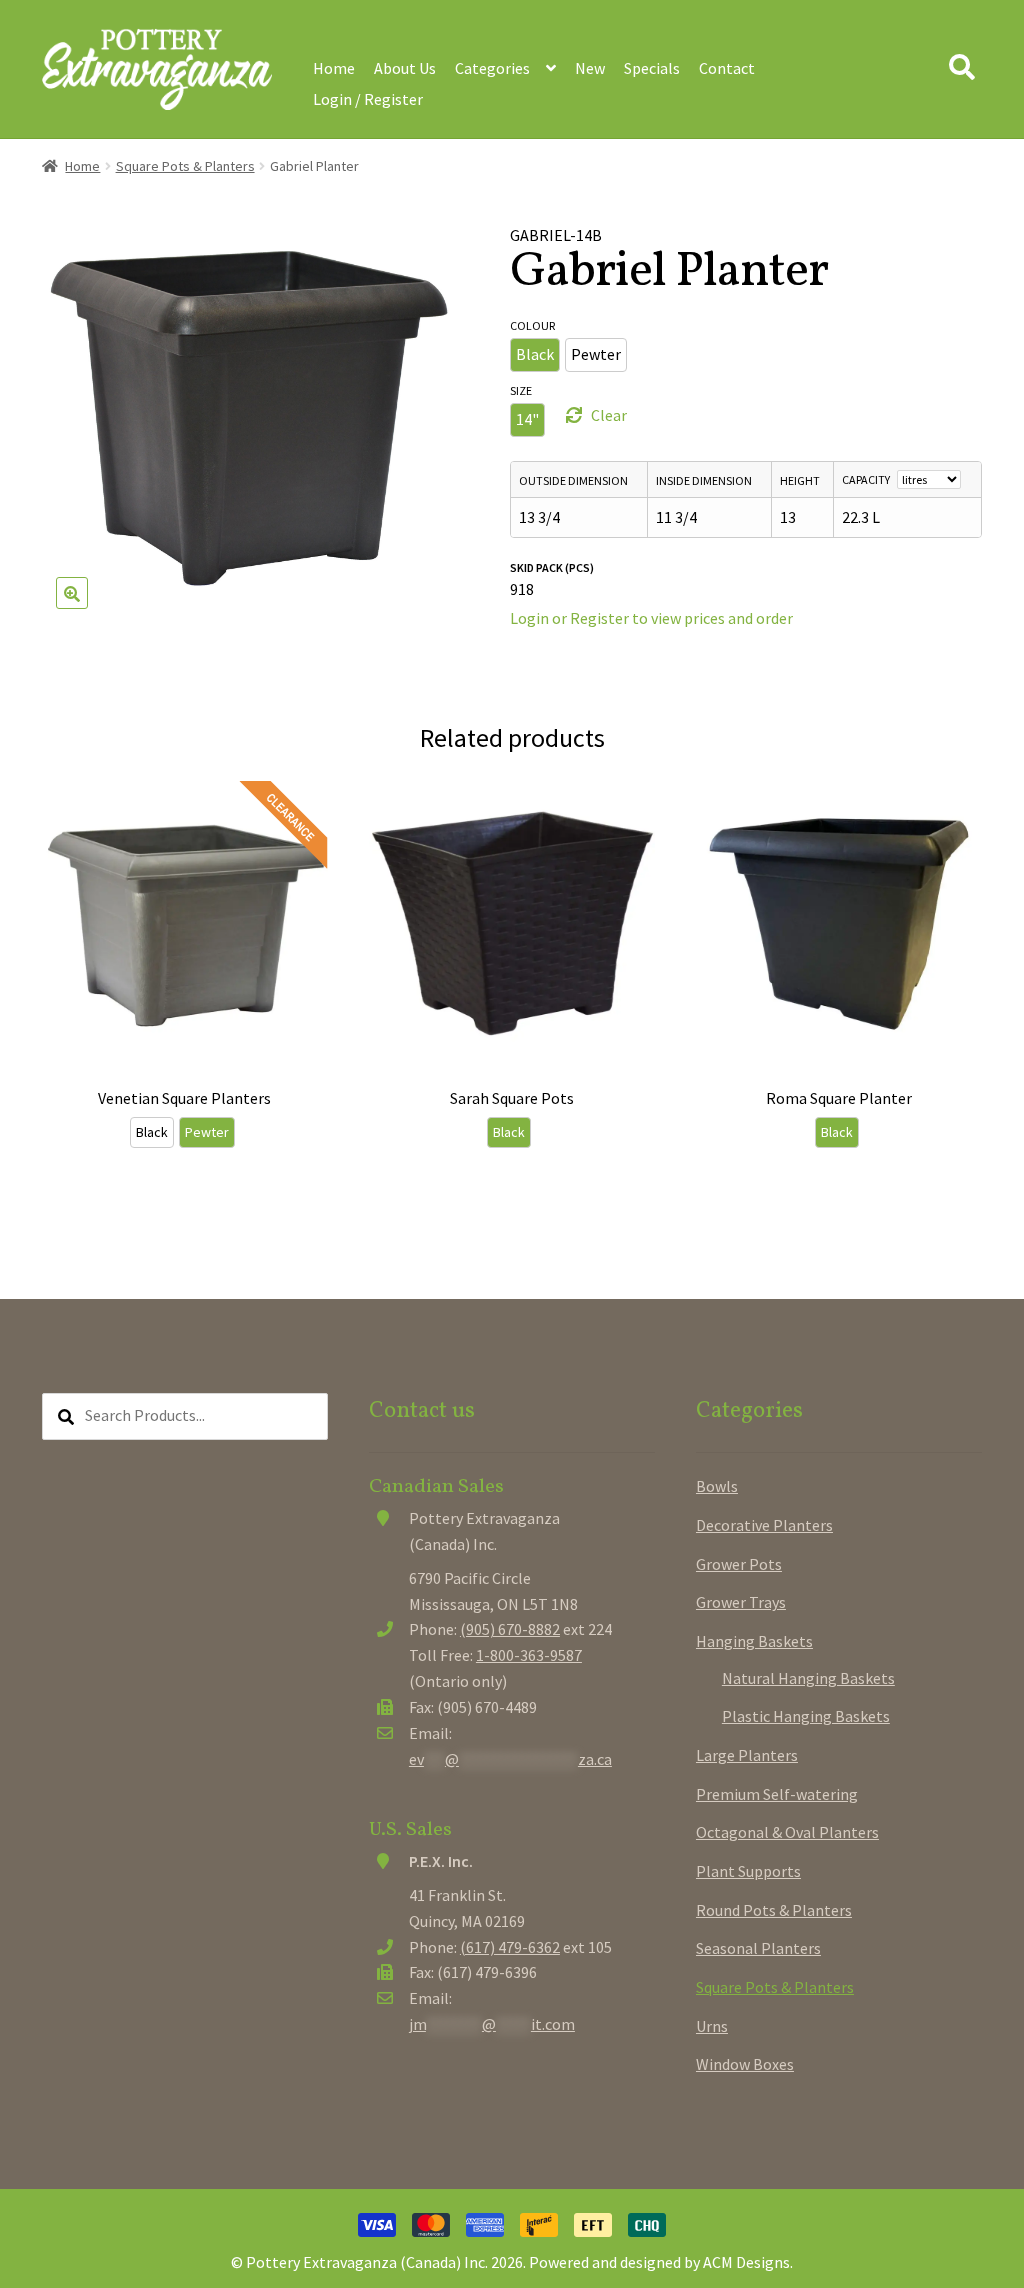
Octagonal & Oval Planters (787, 1832)
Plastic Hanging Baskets (806, 1716)
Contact (727, 68)
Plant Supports (748, 1871)
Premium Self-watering (777, 1794)
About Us (405, 68)
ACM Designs (746, 2262)
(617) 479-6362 (510, 1947)
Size (521, 390)
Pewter (596, 354)
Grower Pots (739, 1564)
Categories (492, 68)
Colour (532, 325)
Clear (609, 415)
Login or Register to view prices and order (651, 618)
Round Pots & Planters (774, 1910)
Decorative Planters (764, 1525)
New (590, 68)
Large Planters (747, 1755)
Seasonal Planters (758, 1948)
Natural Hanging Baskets (808, 1678)
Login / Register (368, 99)
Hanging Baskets (754, 1641)
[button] (72, 593)
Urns (712, 2026)
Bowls (717, 1486)
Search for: (960, 68)
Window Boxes (745, 2064)
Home (334, 68)
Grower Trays (741, 1602)
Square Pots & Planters (185, 166)
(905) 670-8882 (510, 1629)
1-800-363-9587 (529, 1655)
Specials (652, 68)
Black (535, 354)
